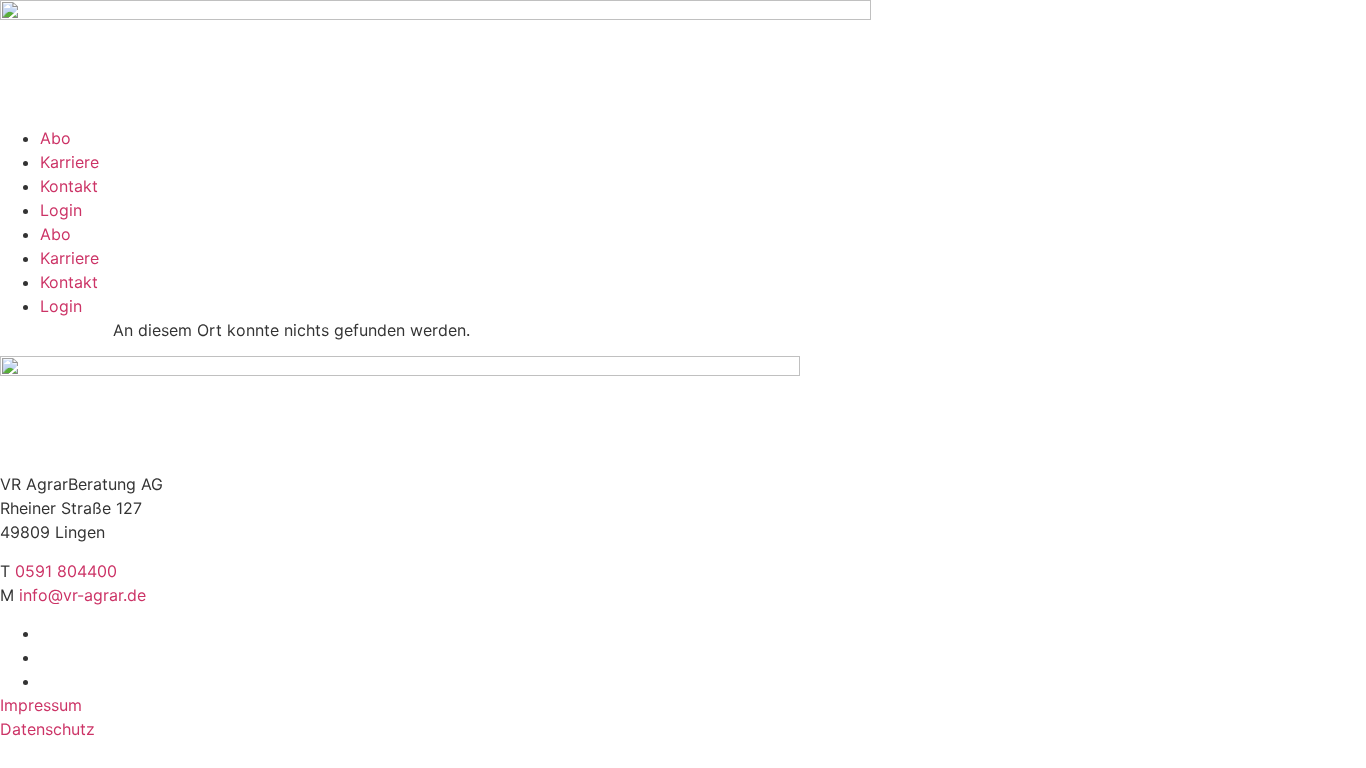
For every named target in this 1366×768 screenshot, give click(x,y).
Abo (55, 138)
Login (61, 210)
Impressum (41, 705)
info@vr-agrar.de (82, 595)
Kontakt (69, 186)
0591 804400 (66, 571)
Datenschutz (47, 729)
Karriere (69, 162)
